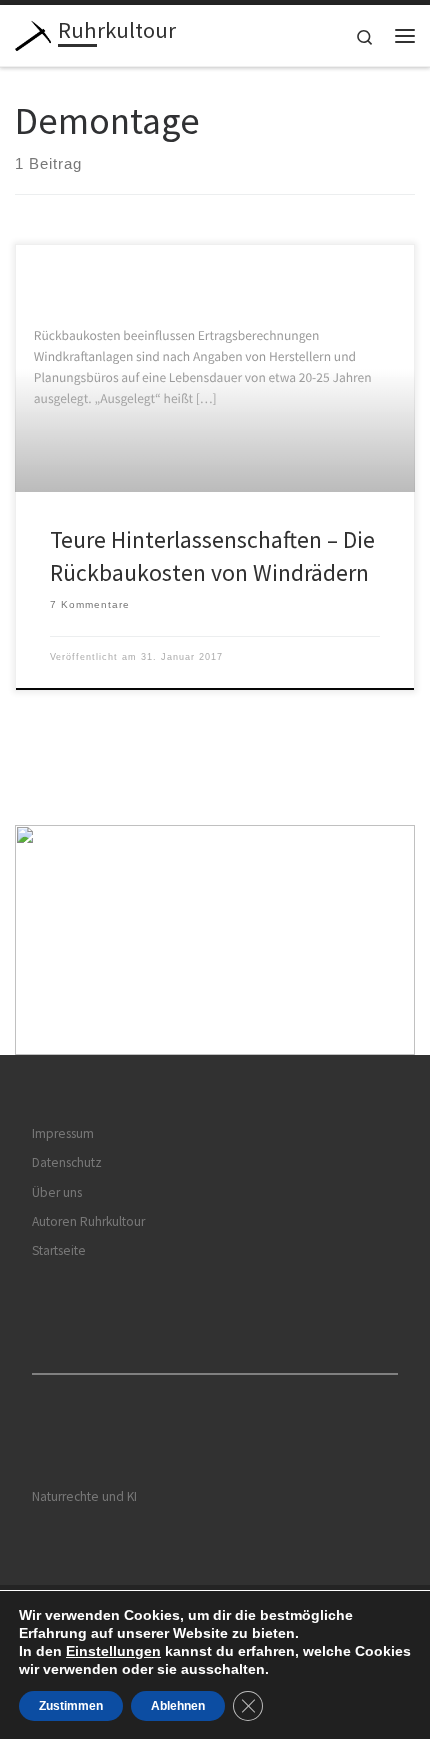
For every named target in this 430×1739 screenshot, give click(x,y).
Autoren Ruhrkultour (88, 1221)
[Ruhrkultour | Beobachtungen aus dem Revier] (33, 33)
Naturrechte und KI (84, 1496)
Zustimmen (71, 1706)
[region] (215, 940)
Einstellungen (113, 1651)
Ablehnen (178, 1706)
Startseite (59, 1250)
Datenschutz (67, 1162)
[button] (215, 940)
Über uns (57, 1192)
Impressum (63, 1133)
